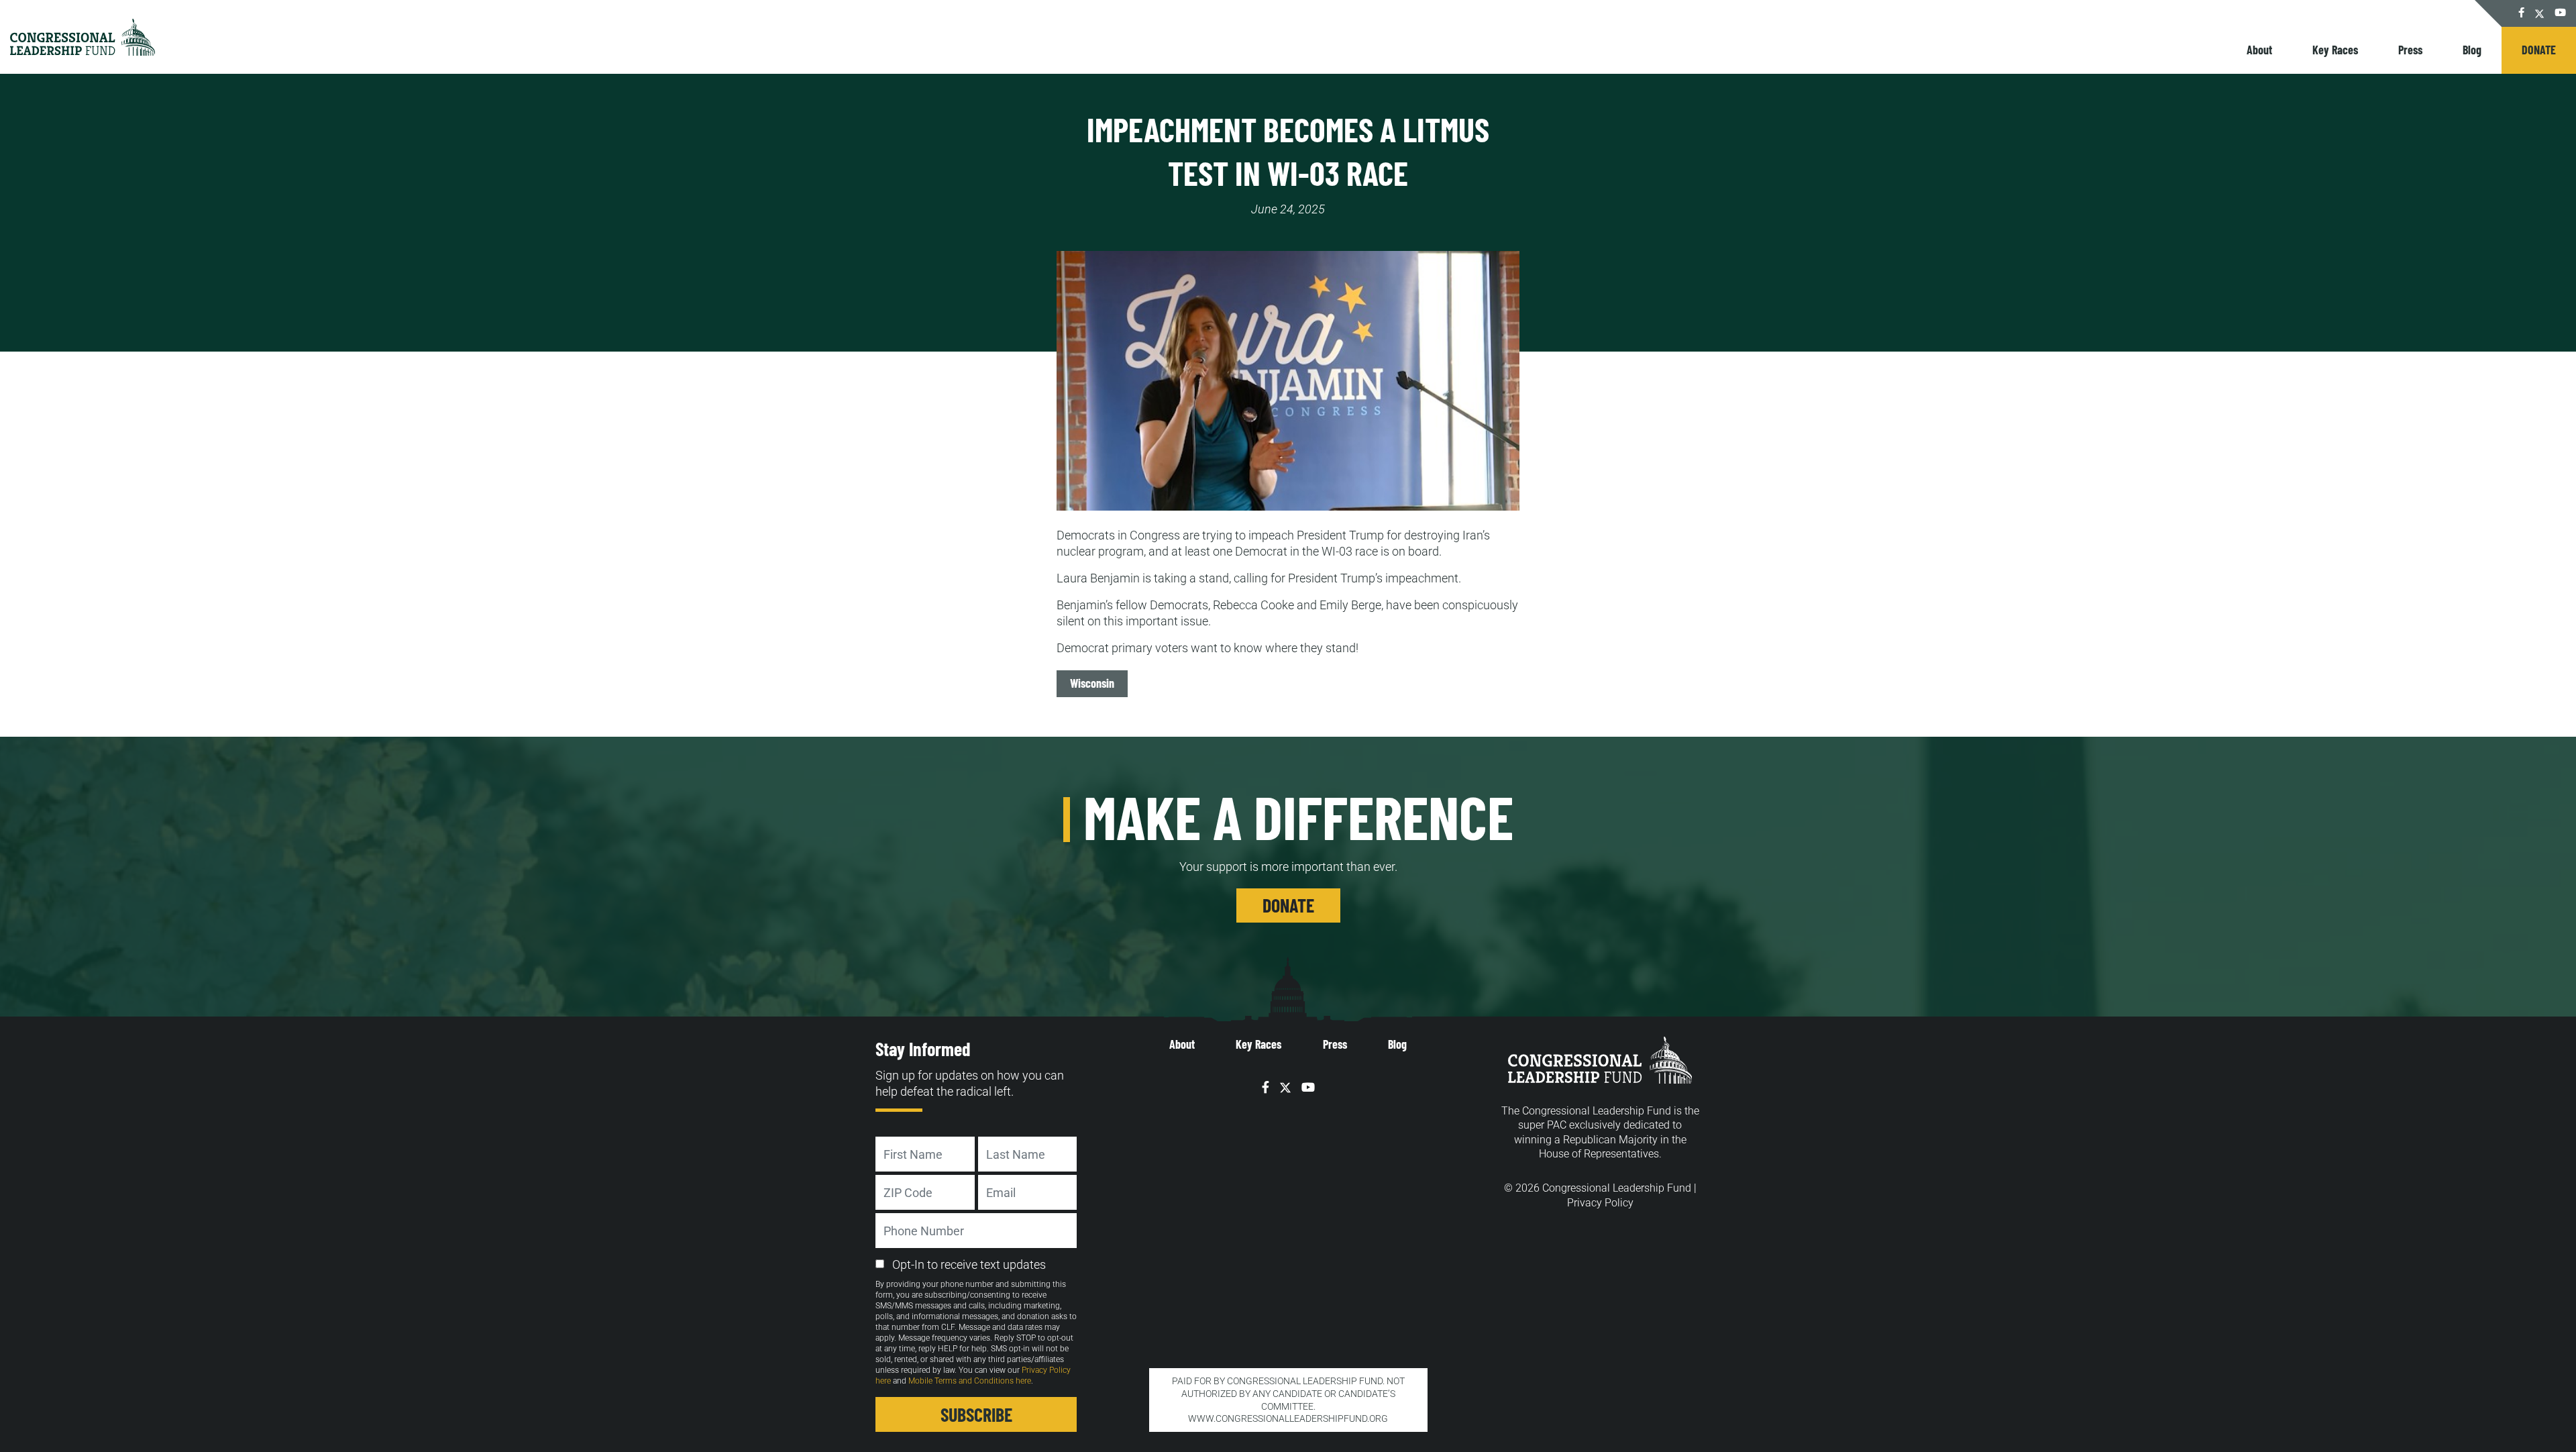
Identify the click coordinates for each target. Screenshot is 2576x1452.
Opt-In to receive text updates (969, 1264)
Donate (2539, 50)
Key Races (2335, 50)
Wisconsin (1092, 683)
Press (2410, 50)
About (2259, 50)
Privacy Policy (1600, 1203)
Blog (2472, 50)
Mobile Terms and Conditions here (970, 1381)
